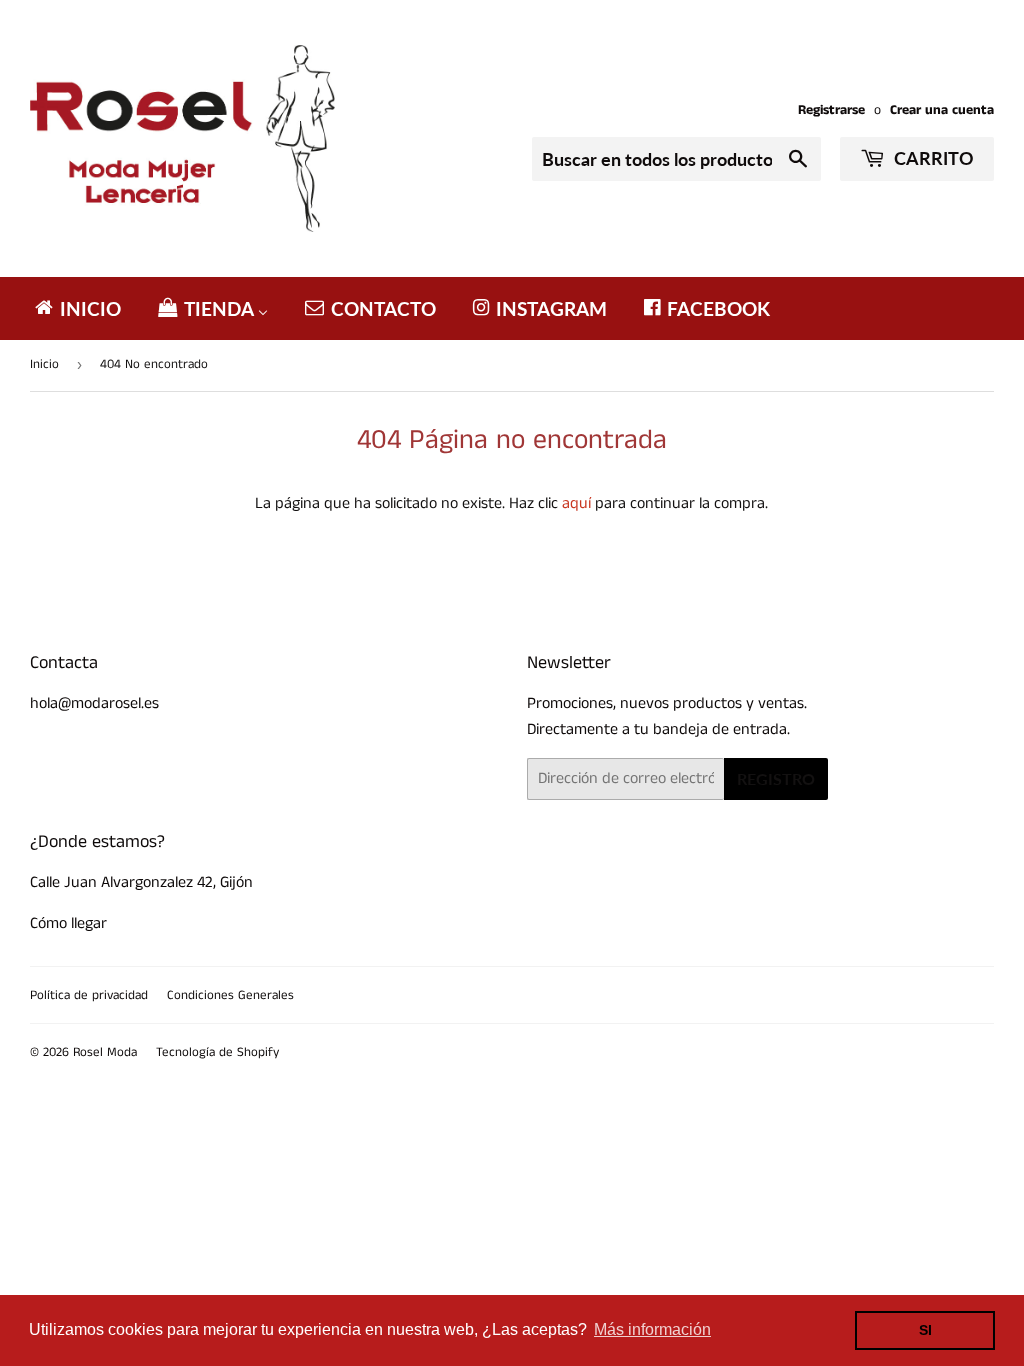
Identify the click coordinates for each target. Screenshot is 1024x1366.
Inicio (44, 364)
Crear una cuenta (942, 110)
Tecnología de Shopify (217, 1052)
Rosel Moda (105, 1052)
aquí (576, 503)
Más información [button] (652, 1329)
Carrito (932, 158)
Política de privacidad (89, 995)
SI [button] (925, 1330)
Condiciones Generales (230, 995)
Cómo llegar (68, 923)
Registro (776, 778)
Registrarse (831, 110)
